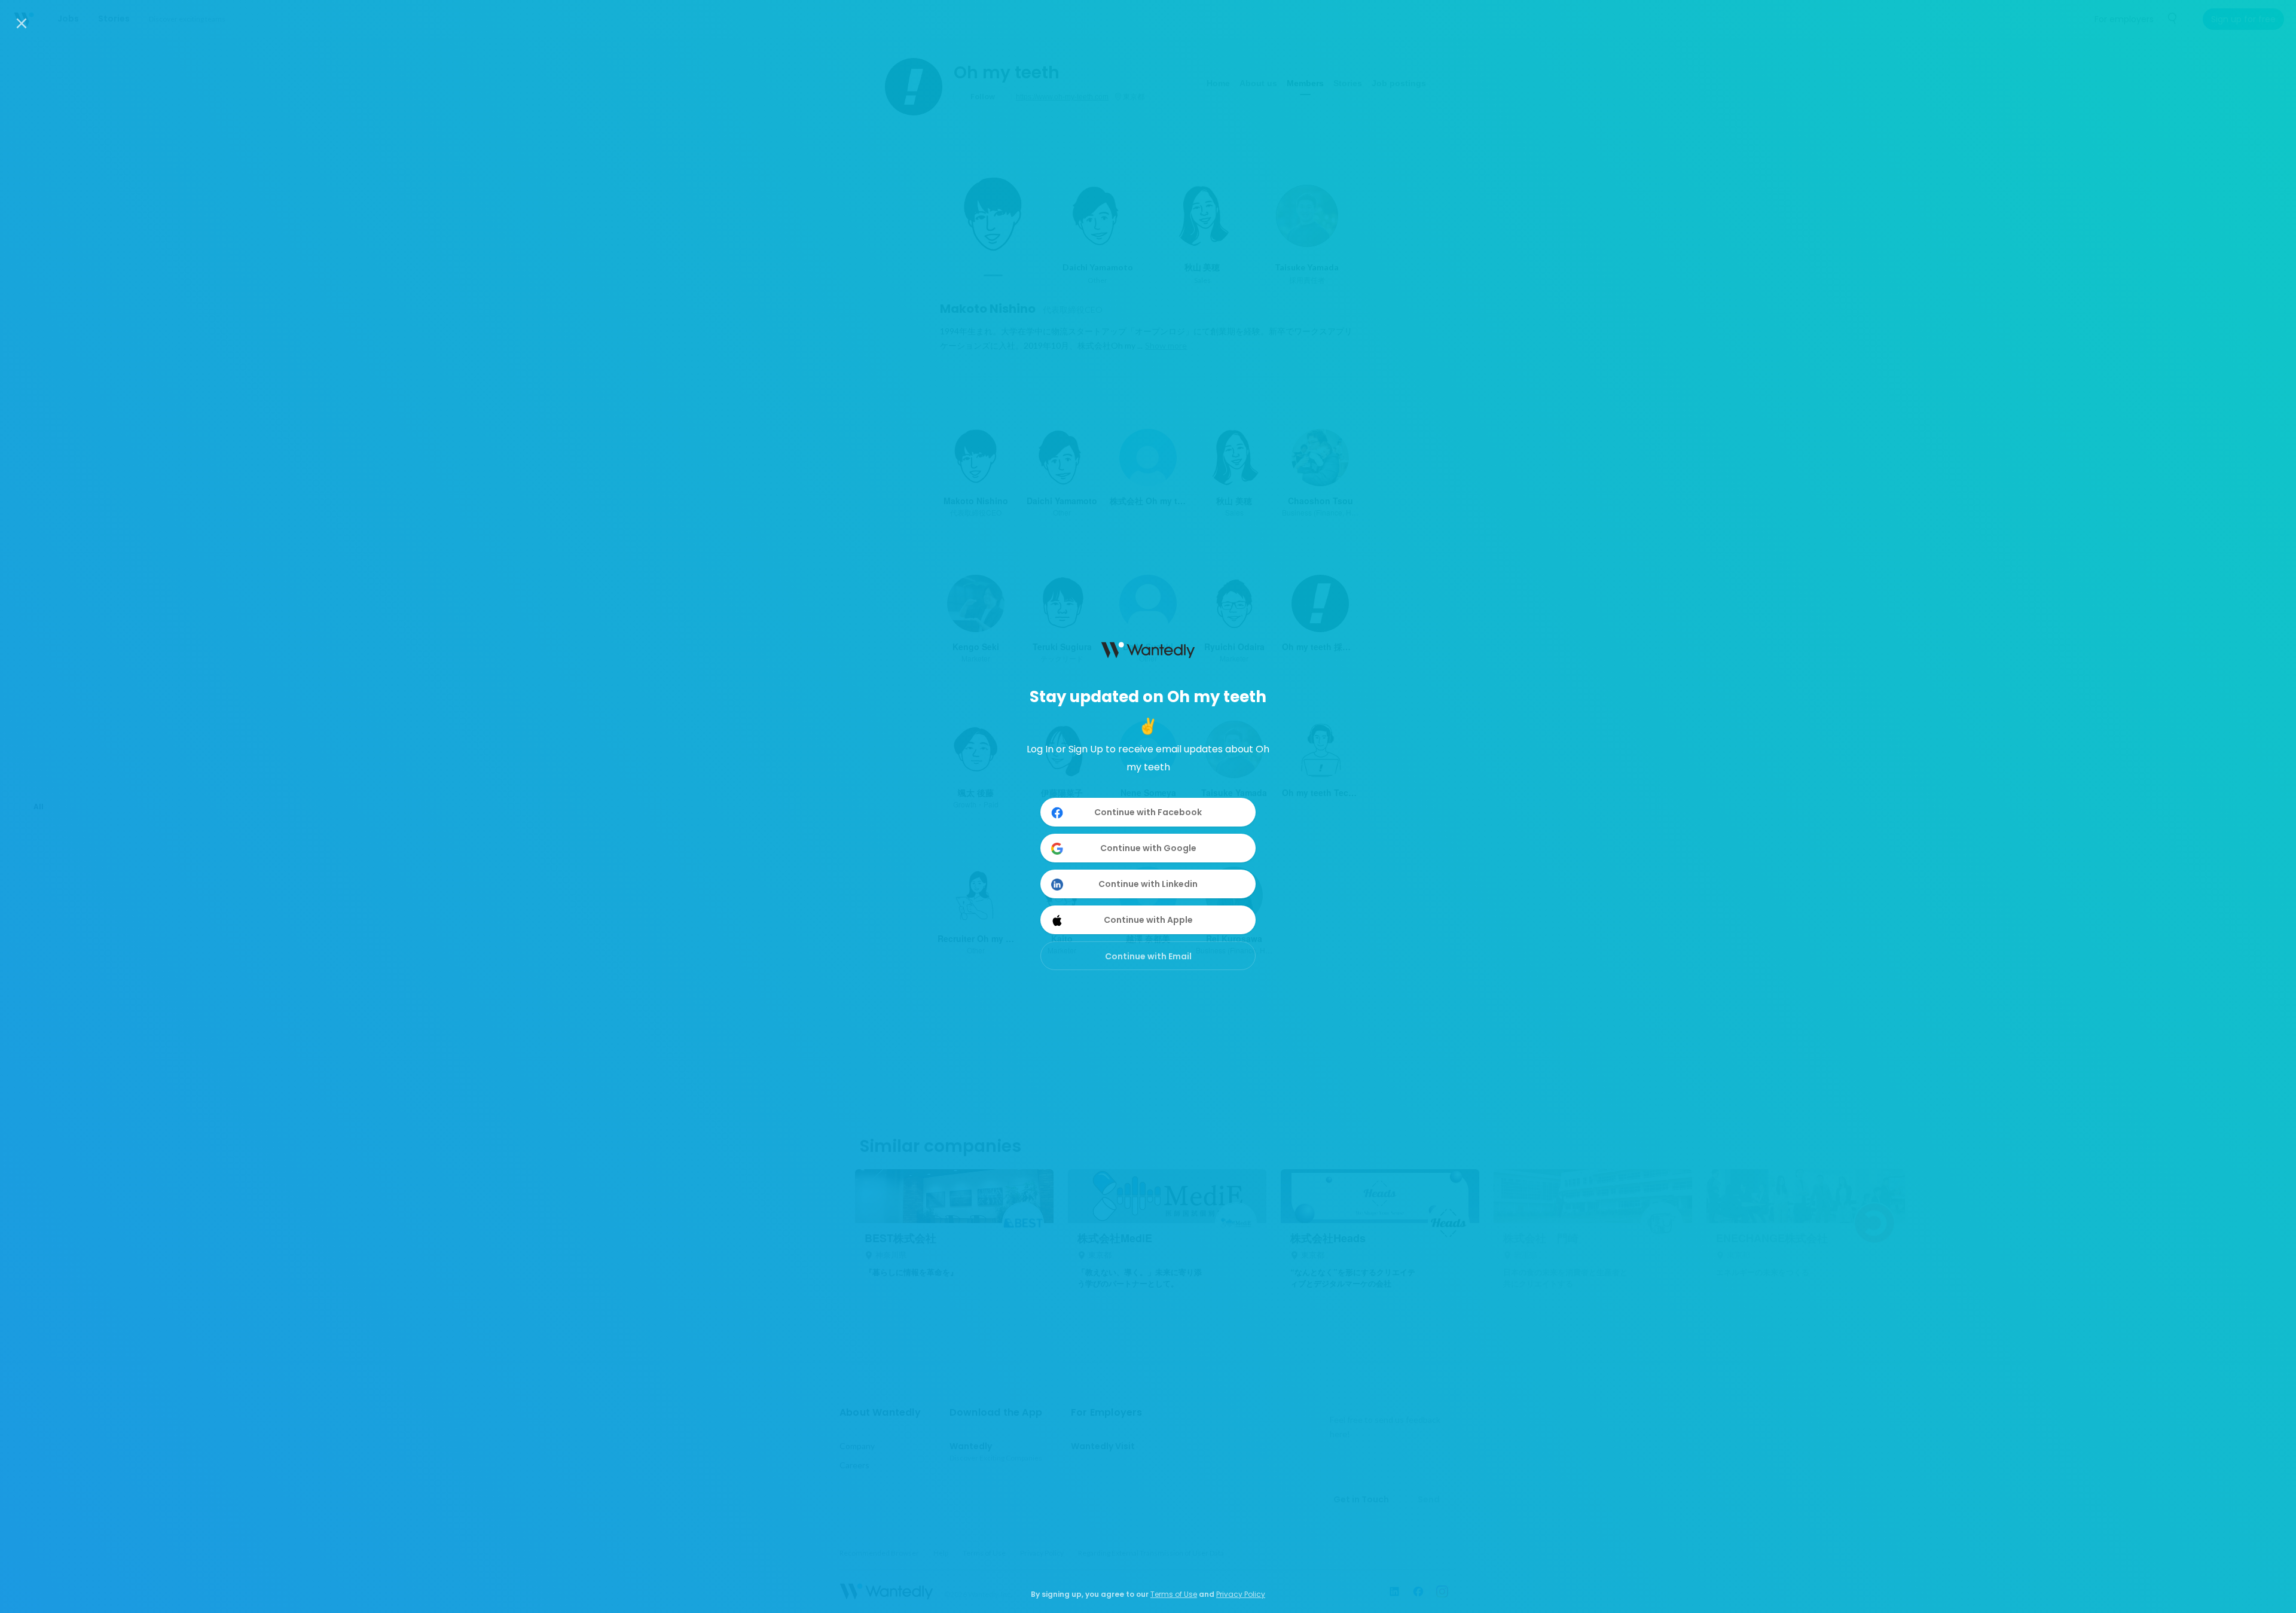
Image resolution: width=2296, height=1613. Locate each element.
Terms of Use (1174, 1594)
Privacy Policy (1241, 1594)
